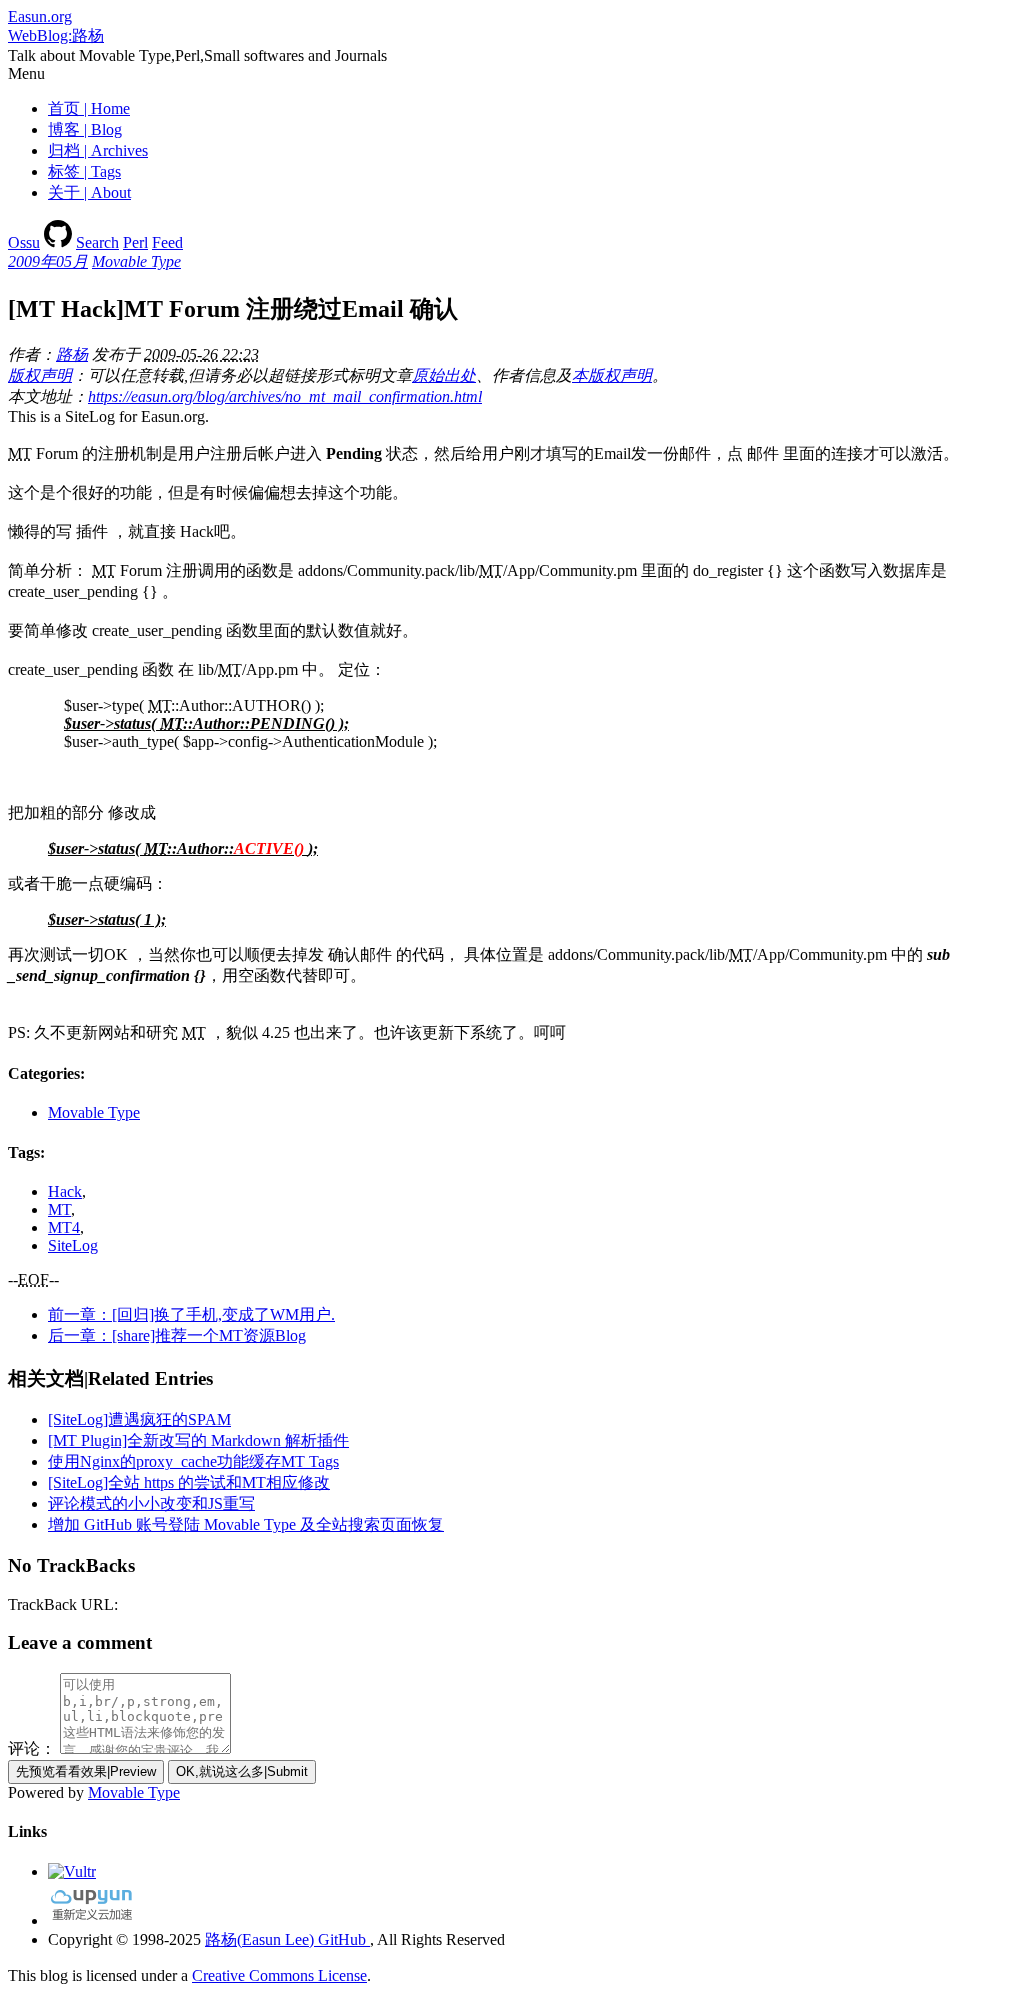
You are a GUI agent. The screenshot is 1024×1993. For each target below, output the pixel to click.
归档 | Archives (98, 150)
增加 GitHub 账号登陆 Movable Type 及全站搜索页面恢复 (246, 1524)
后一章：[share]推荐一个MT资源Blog (177, 1335)
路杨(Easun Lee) (259, 1939)
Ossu (24, 242)
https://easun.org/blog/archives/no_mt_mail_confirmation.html (285, 396)
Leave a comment (80, 1642)
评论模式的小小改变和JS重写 (151, 1503)
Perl (135, 242)
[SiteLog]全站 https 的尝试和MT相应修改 (189, 1482)
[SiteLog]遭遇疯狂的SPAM (139, 1419)
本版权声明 (612, 375)
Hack (65, 1191)
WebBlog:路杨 (56, 35)
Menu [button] (26, 73)
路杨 (72, 354)
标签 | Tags (84, 171)
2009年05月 (48, 261)
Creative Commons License (279, 1975)
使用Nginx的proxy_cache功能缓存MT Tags (193, 1461)
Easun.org (40, 16)
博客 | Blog (85, 129)
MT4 (64, 1227)
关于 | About (89, 192)
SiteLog (73, 1245)
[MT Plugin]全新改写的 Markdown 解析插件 (198, 1440)
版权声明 (40, 375)
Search (97, 242)
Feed (167, 242)
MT (59, 1209)
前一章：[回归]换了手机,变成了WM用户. (191, 1314)
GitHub (342, 1939)
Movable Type (136, 261)
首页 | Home (89, 108)
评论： (32, 1748)
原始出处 (444, 375)
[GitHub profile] (58, 242)
